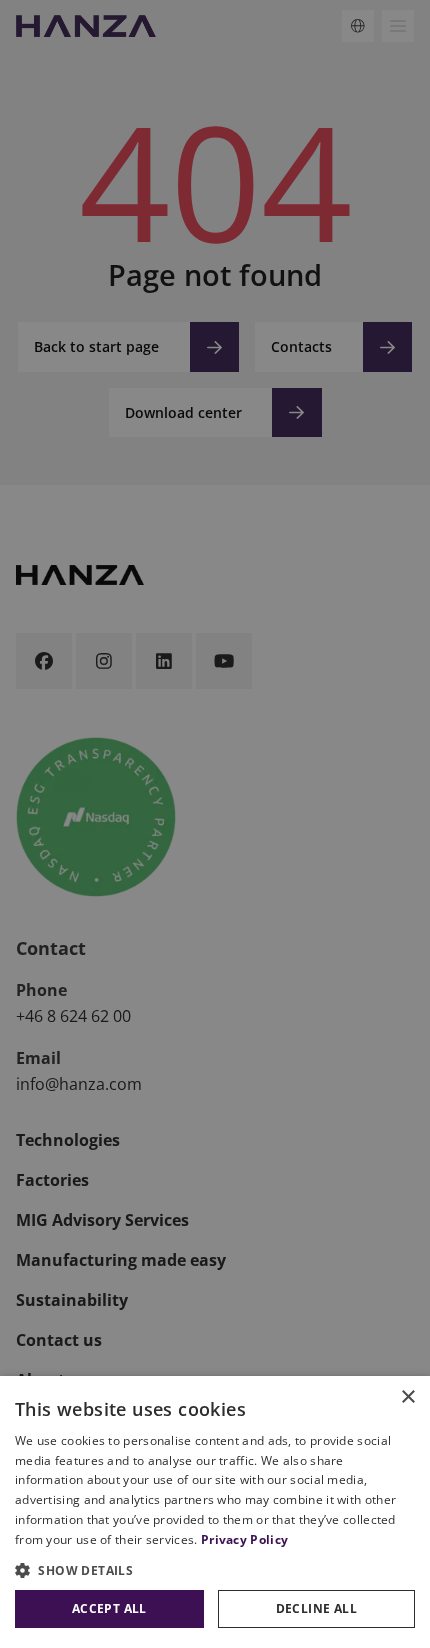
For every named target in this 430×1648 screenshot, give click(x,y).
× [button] (407, 1397)
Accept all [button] (109, 1608)
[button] (215, 1570)
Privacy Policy (244, 1539)
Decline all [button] (316, 1608)
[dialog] (215, 1512)
